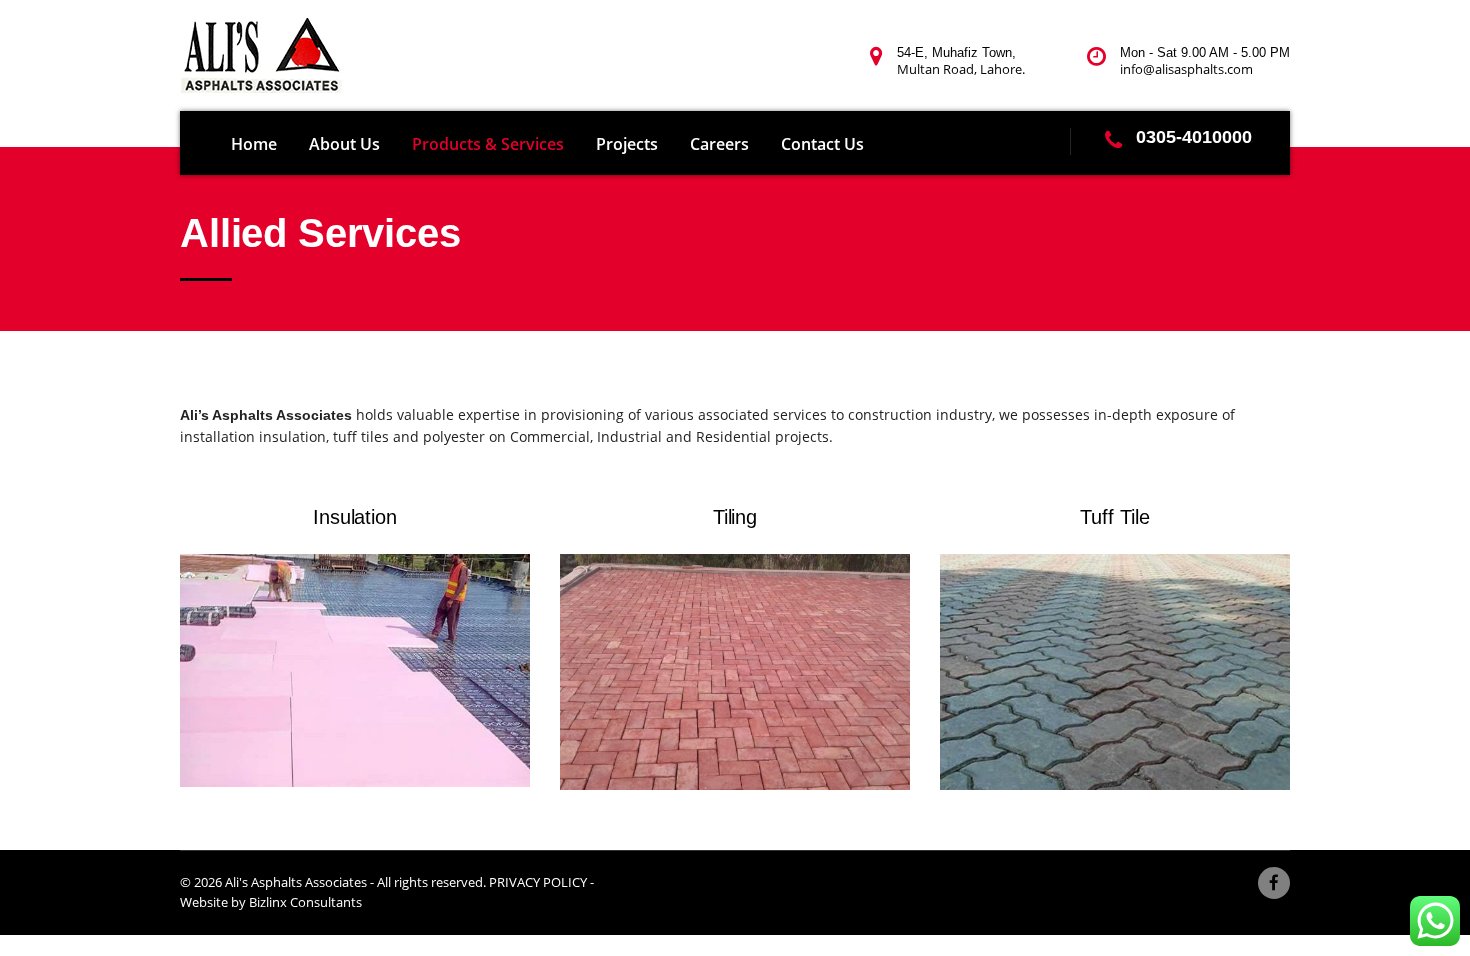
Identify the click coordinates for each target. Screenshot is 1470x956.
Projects (627, 144)
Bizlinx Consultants (305, 902)
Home (254, 144)
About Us (344, 144)
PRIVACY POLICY (538, 882)
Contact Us (822, 144)
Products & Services (488, 144)
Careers (719, 144)
